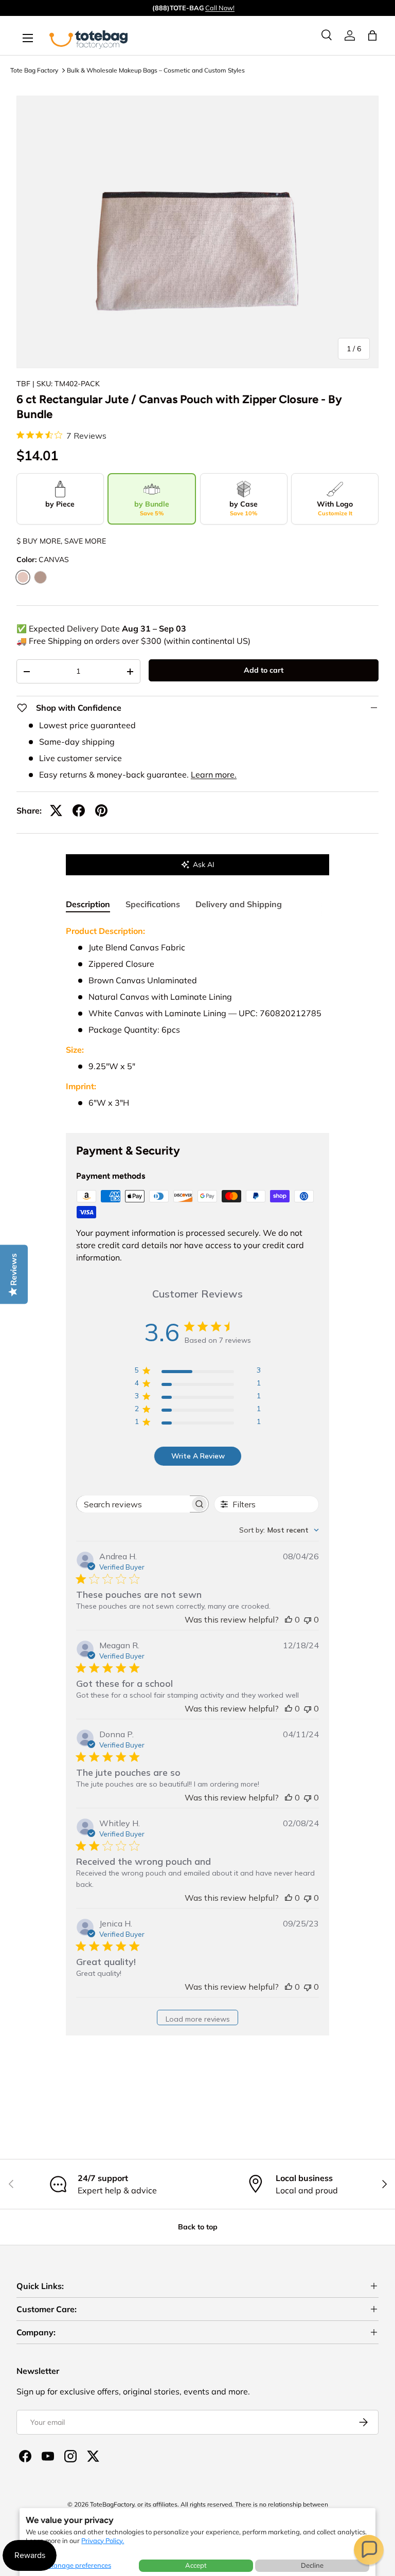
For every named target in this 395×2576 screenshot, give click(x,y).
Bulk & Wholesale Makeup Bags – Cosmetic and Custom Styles (156, 70)
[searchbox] (133, 1504)
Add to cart (264, 670)
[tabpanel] (197, 1021)
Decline (312, 2565)
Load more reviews (198, 2019)
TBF (23, 384)
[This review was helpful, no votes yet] (289, 1619)
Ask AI (204, 864)
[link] (350, 35)
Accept (196, 2565)
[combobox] (279, 1530)
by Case (244, 508)
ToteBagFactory (112, 2504)
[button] (369, 2550)
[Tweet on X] (56, 810)
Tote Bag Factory (34, 70)
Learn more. (214, 774)
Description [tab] (88, 904)
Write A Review (198, 1456)
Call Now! (220, 8)
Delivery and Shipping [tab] (239, 904)
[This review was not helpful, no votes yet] (308, 1619)
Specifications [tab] (153, 904)
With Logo (335, 508)
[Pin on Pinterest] (101, 810)
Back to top (198, 2227)
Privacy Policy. (103, 2541)
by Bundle (152, 508)
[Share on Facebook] (79, 810)
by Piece (60, 504)
